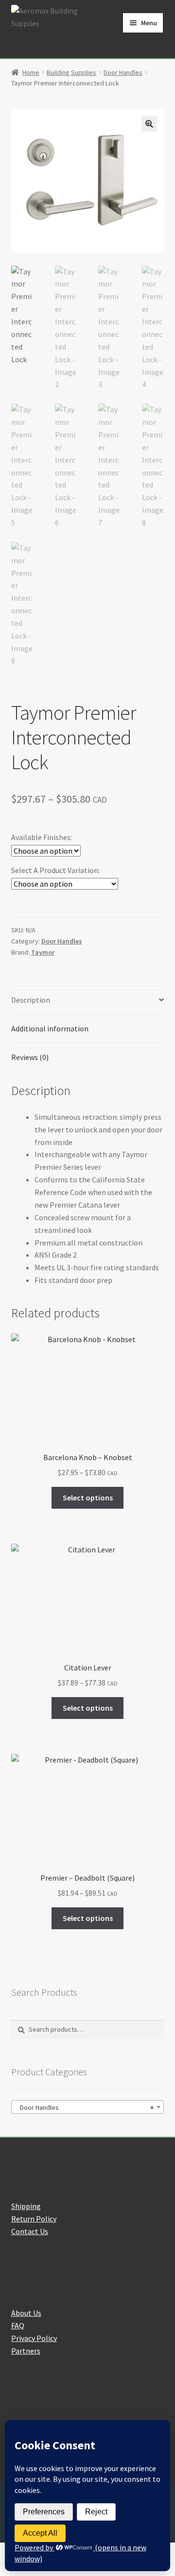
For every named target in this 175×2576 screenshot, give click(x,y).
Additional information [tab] (50, 1028)
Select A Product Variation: (55, 870)
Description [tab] (31, 1000)
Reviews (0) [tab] (30, 1057)
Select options (88, 1498)
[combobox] (88, 2107)
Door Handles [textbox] (85, 2107)
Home (31, 72)
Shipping (26, 2206)
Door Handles (123, 72)
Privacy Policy (34, 2338)
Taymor (43, 952)
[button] (149, 124)
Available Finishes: (42, 837)
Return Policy (34, 2219)
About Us (26, 2313)
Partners (26, 2351)
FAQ (18, 2325)
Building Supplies (71, 72)
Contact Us (30, 2231)
